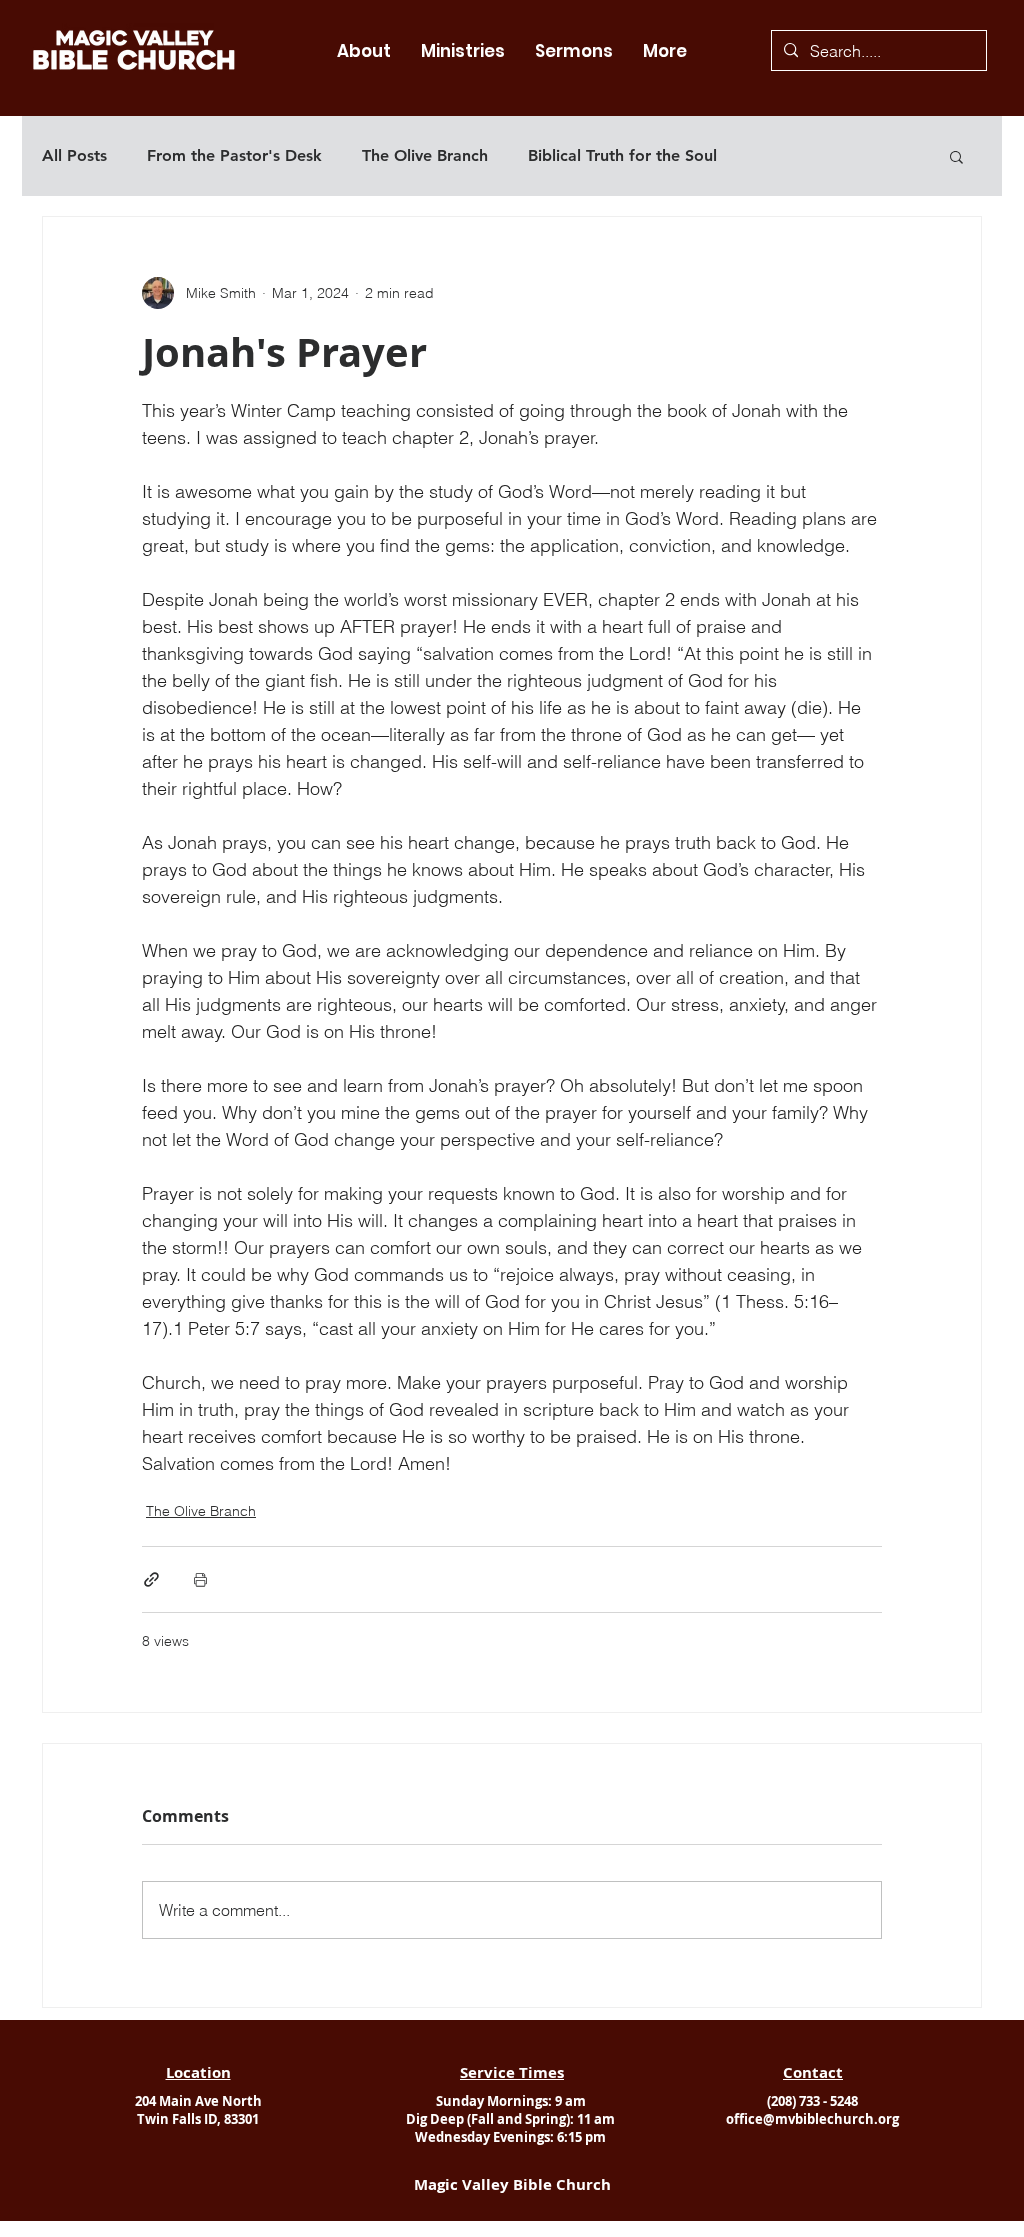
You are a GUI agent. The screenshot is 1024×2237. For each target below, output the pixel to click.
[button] (364, 51)
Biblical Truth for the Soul (622, 155)
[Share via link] (151, 1579)
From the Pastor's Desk (234, 155)
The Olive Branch (425, 155)
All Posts (74, 155)
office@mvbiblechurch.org (812, 2119)
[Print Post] (200, 1579)
